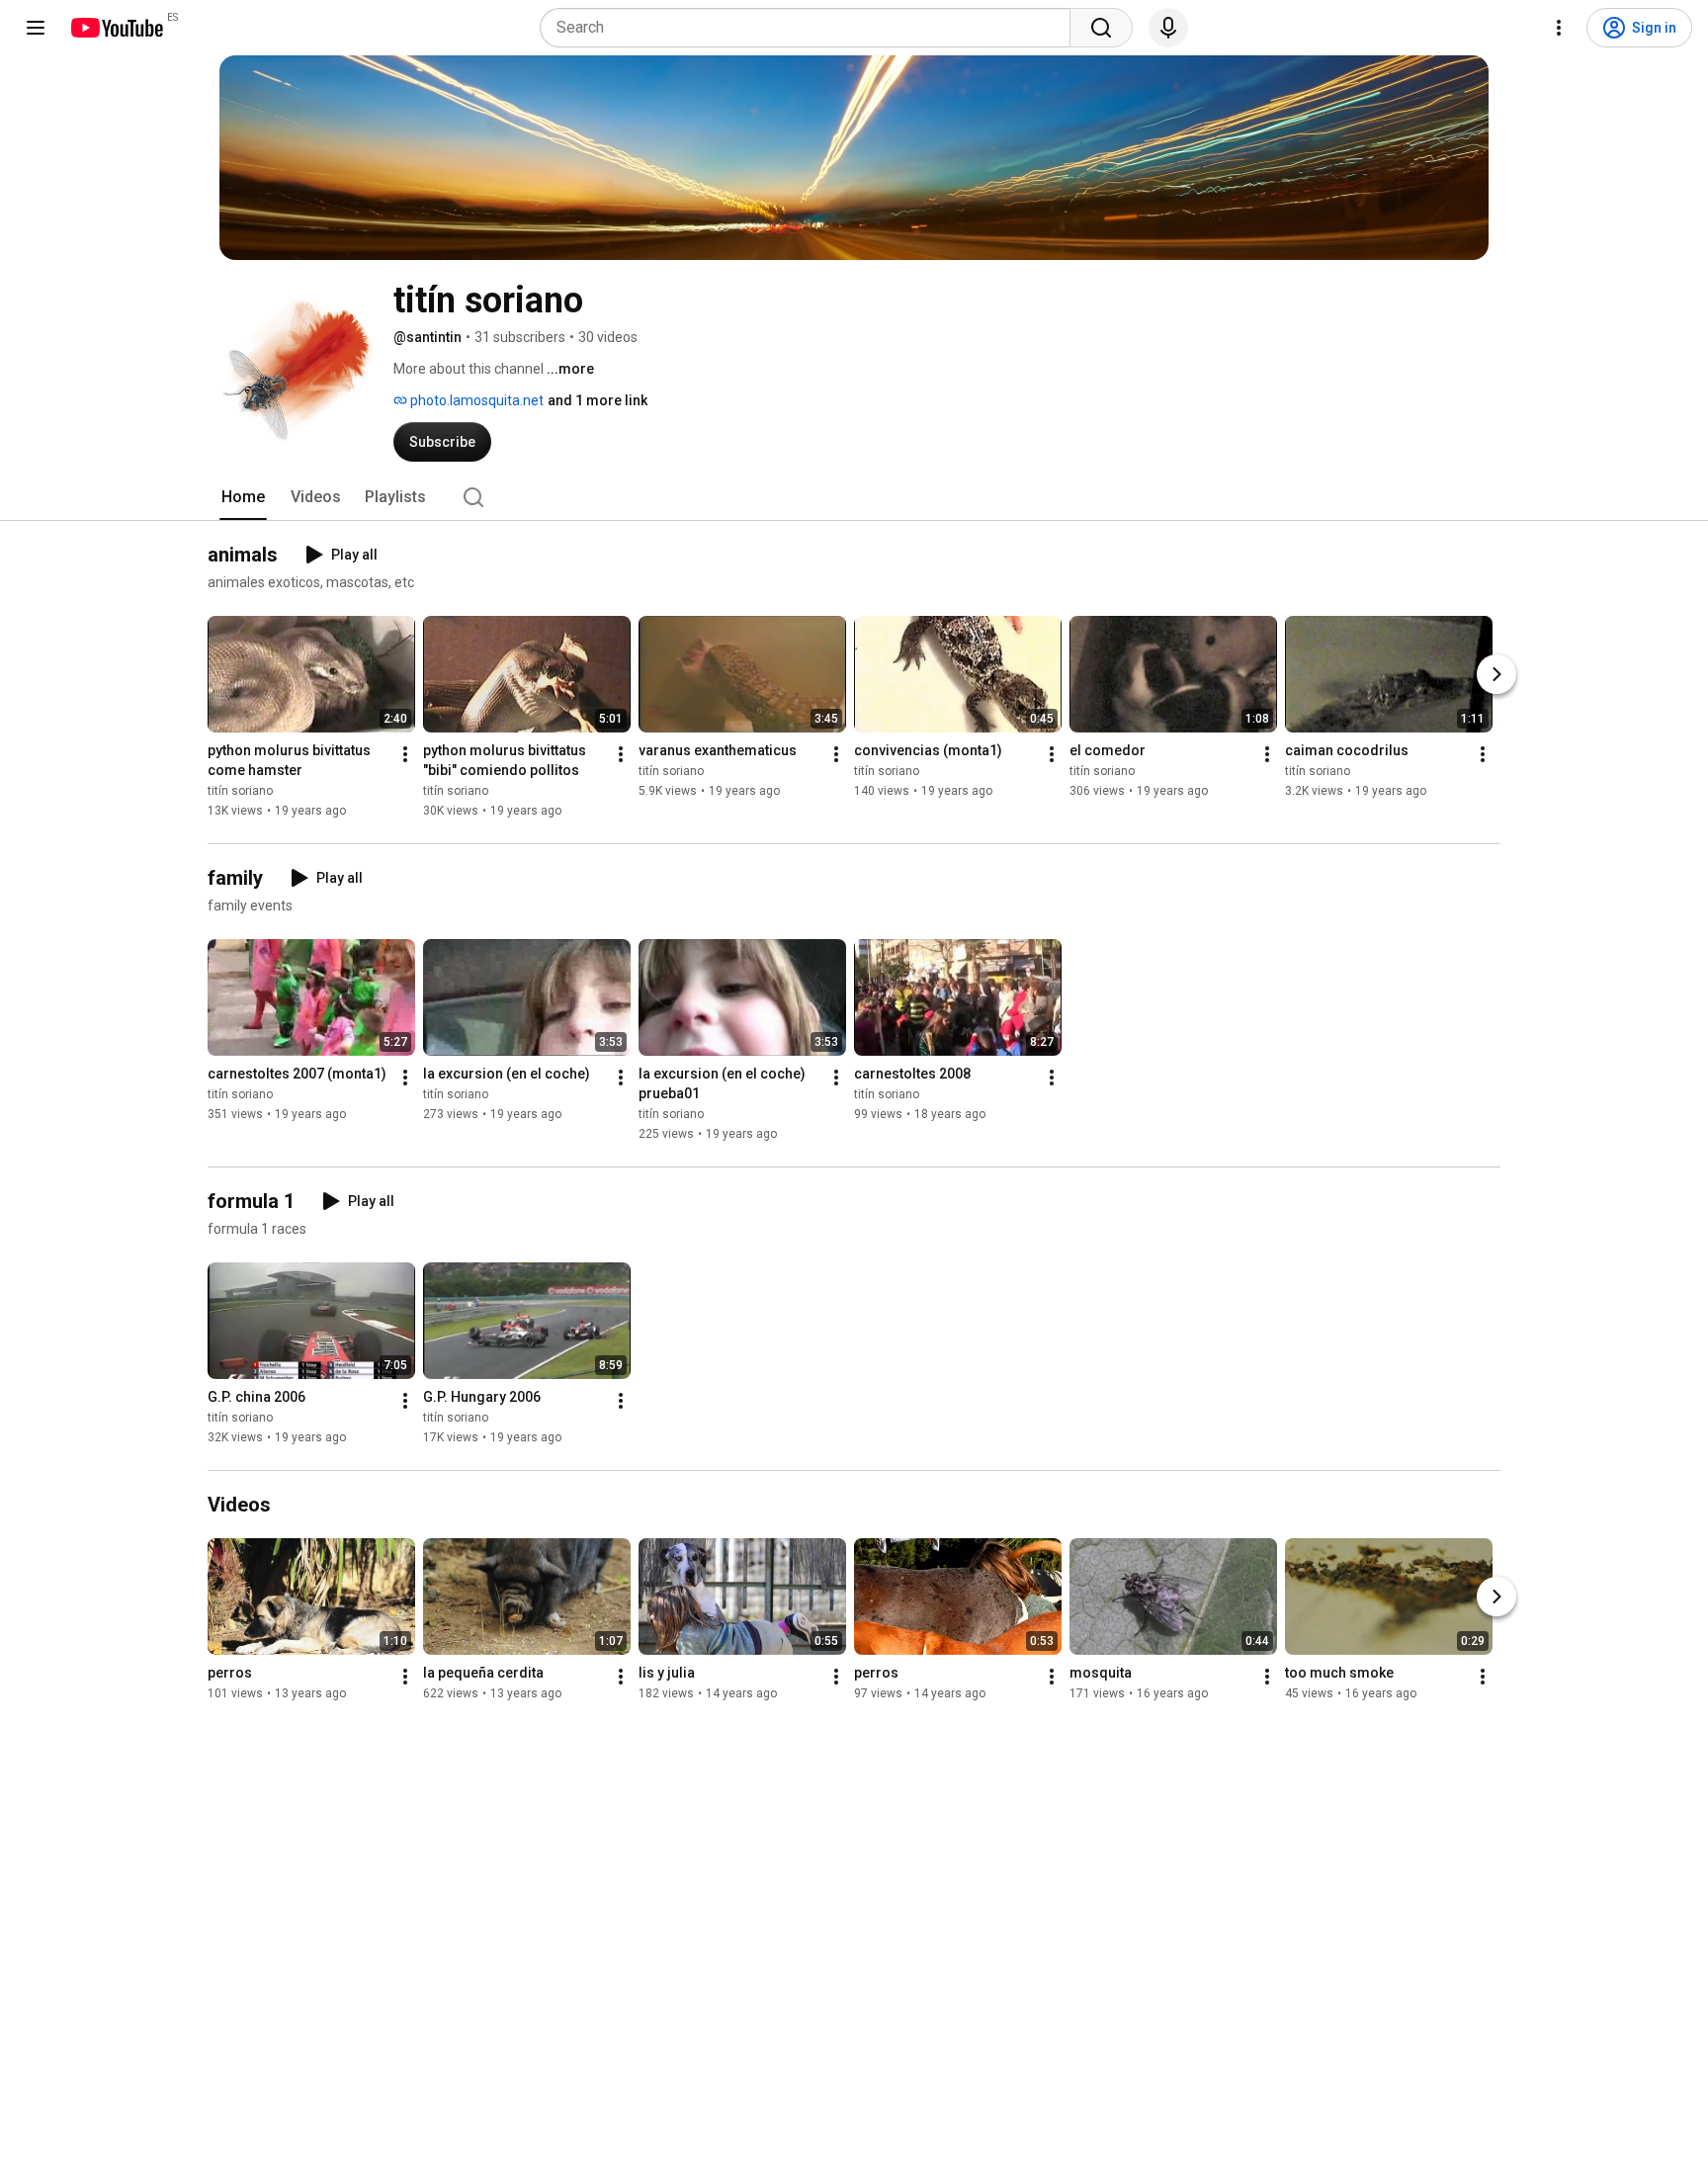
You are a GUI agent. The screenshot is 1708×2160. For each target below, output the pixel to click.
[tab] (243, 497)
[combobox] (811, 28)
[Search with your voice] (1168, 28)
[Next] (1496, 674)
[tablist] (854, 497)
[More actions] (405, 754)
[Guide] (36, 28)
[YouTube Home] (116, 28)
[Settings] (1559, 28)
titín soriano (240, 791)
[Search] (1101, 28)
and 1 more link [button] (598, 400)
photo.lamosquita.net (475, 400)
